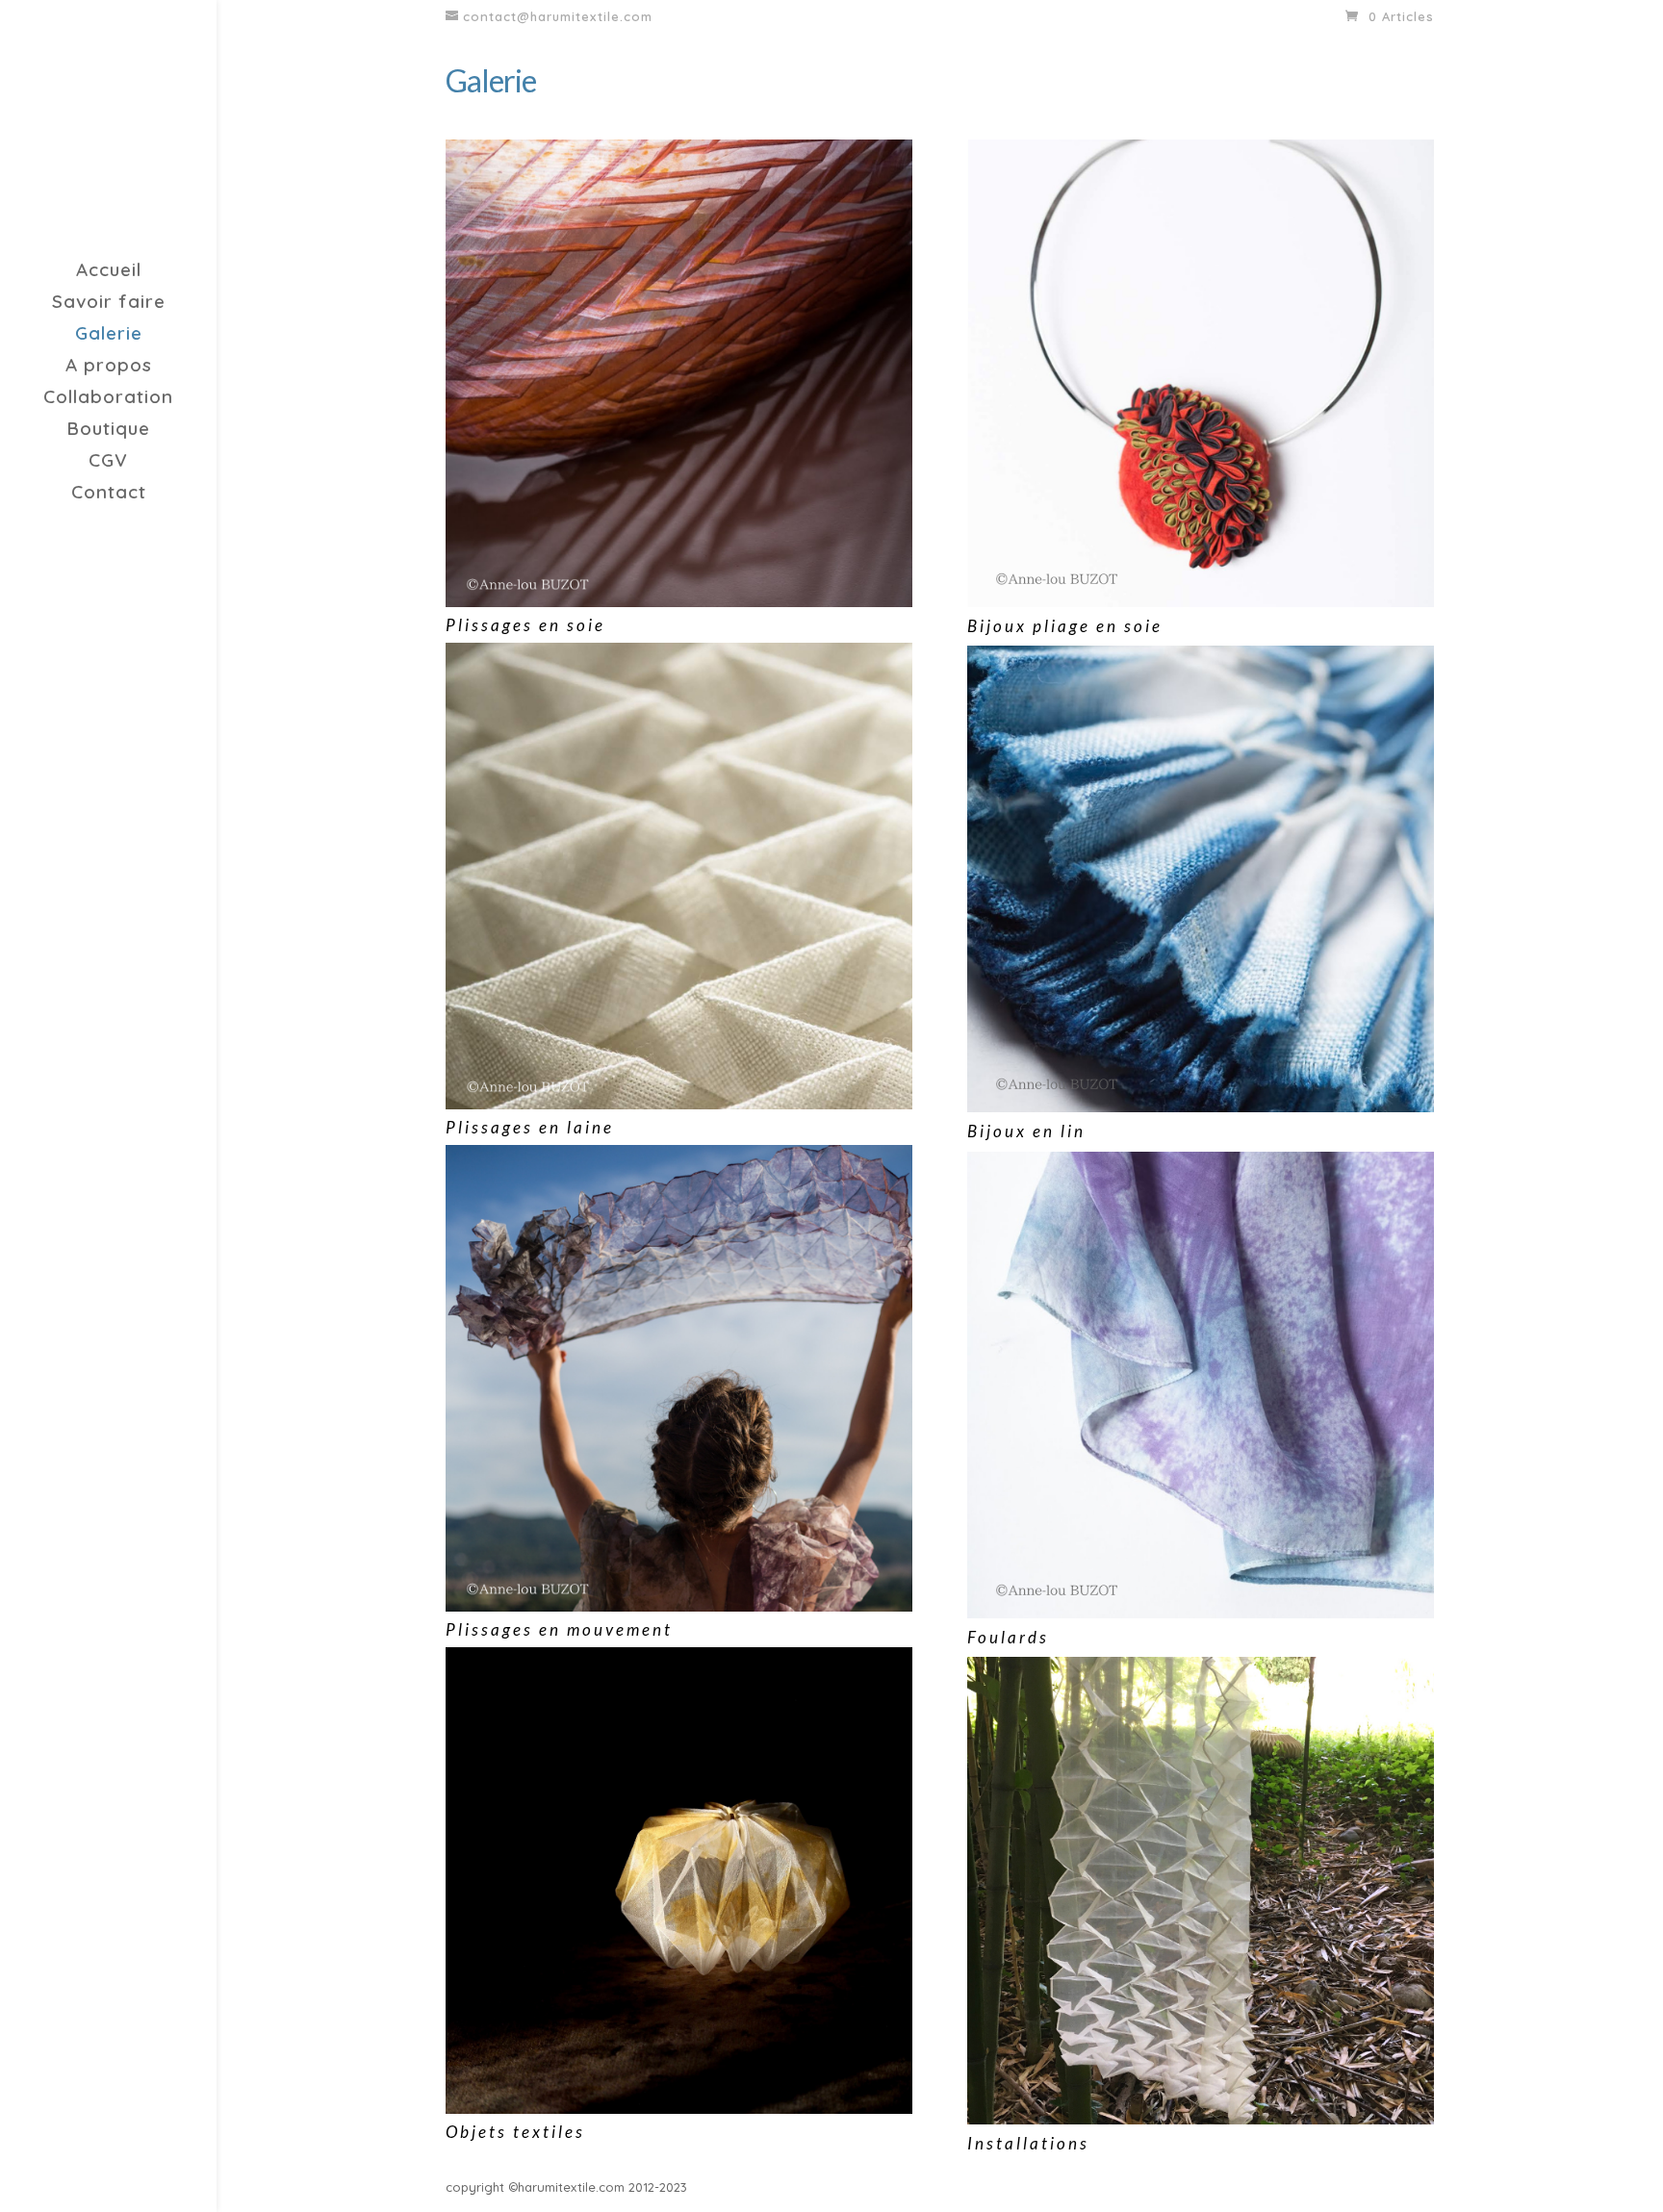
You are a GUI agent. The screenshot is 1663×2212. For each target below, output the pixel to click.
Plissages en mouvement (559, 1629)
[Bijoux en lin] (1201, 879)
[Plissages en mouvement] (679, 1378)
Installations (1028, 2143)
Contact (109, 494)
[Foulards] (1201, 1385)
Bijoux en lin (1026, 1131)
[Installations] (1201, 1890)
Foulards (1008, 1637)
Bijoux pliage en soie (1065, 626)
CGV (108, 462)
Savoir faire (109, 304)
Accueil (109, 272)
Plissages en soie (525, 625)
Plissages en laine (530, 1127)
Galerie (109, 335)
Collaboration (108, 399)
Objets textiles (515, 2132)
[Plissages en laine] (679, 876)
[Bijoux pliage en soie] (1201, 373)
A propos (109, 367)
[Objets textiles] (679, 1881)
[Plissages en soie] (679, 373)
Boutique (108, 431)
